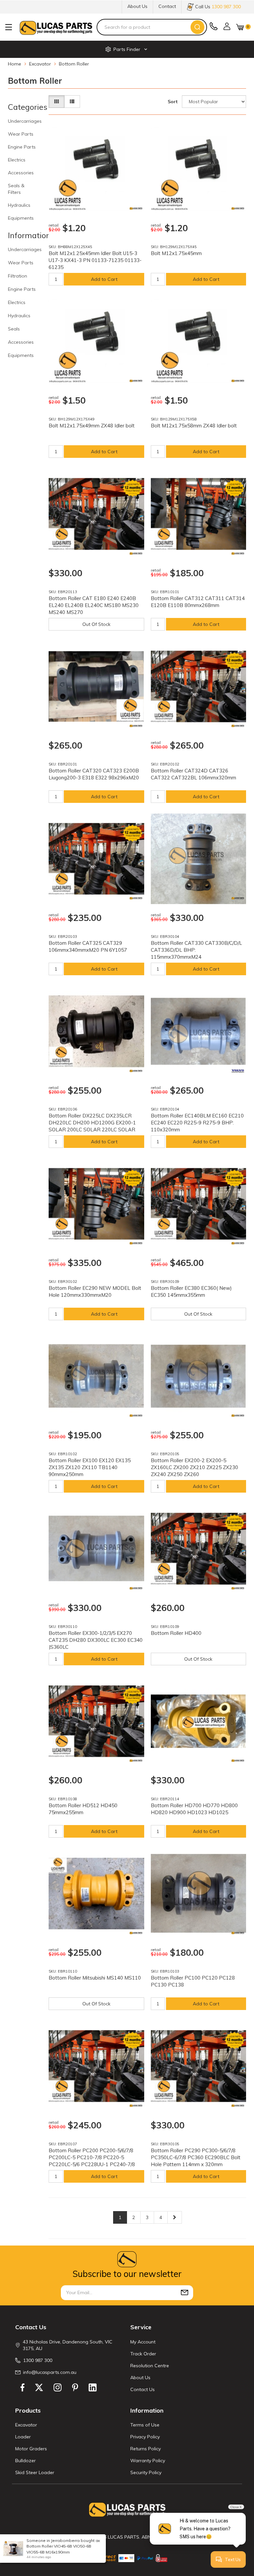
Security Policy (146, 2472)
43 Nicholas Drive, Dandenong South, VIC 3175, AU (68, 2345)
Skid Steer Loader (35, 2472)
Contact (167, 6)
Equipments (21, 218)
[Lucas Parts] (136, 208)
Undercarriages (25, 121)
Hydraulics (19, 205)
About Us (137, 6)
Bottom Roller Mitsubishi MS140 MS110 (95, 1978)
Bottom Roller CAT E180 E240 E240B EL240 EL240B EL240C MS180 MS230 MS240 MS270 (94, 605)
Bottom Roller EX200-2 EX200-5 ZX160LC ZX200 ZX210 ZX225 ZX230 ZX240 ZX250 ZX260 (194, 1467)
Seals (14, 329)
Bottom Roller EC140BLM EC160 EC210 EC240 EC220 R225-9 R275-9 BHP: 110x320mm (197, 1123)
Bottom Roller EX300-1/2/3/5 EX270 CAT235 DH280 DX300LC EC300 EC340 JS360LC (96, 1640)
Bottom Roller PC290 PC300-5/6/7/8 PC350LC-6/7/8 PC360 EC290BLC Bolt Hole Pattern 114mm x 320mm (196, 2157)
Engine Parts (22, 147)
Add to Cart (104, 279)
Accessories (21, 173)
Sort (173, 102)
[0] (240, 27)
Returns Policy (146, 2449)
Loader (23, 2437)
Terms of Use (145, 2425)
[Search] (197, 27)
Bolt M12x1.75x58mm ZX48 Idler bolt (194, 426)
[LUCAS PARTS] (56, 27)
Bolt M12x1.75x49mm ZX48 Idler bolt (92, 426)
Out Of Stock (96, 624)
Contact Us (143, 2389)
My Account (143, 2342)
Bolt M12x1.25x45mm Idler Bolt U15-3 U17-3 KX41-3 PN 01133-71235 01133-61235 (95, 260)
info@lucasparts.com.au (50, 2372)
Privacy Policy (145, 2437)
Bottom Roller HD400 (176, 1633)
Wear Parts (21, 134)
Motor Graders (31, 2449)
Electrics (17, 160)
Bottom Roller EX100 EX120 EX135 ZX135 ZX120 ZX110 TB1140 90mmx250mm (90, 1467)
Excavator (26, 2425)
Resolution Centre (150, 2366)
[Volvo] (238, 1071)
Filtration (18, 276)
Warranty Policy (148, 2461)
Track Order (143, 2354)
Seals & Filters (16, 189)
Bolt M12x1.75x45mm (176, 253)
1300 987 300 (38, 2360)
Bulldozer (25, 2461)
